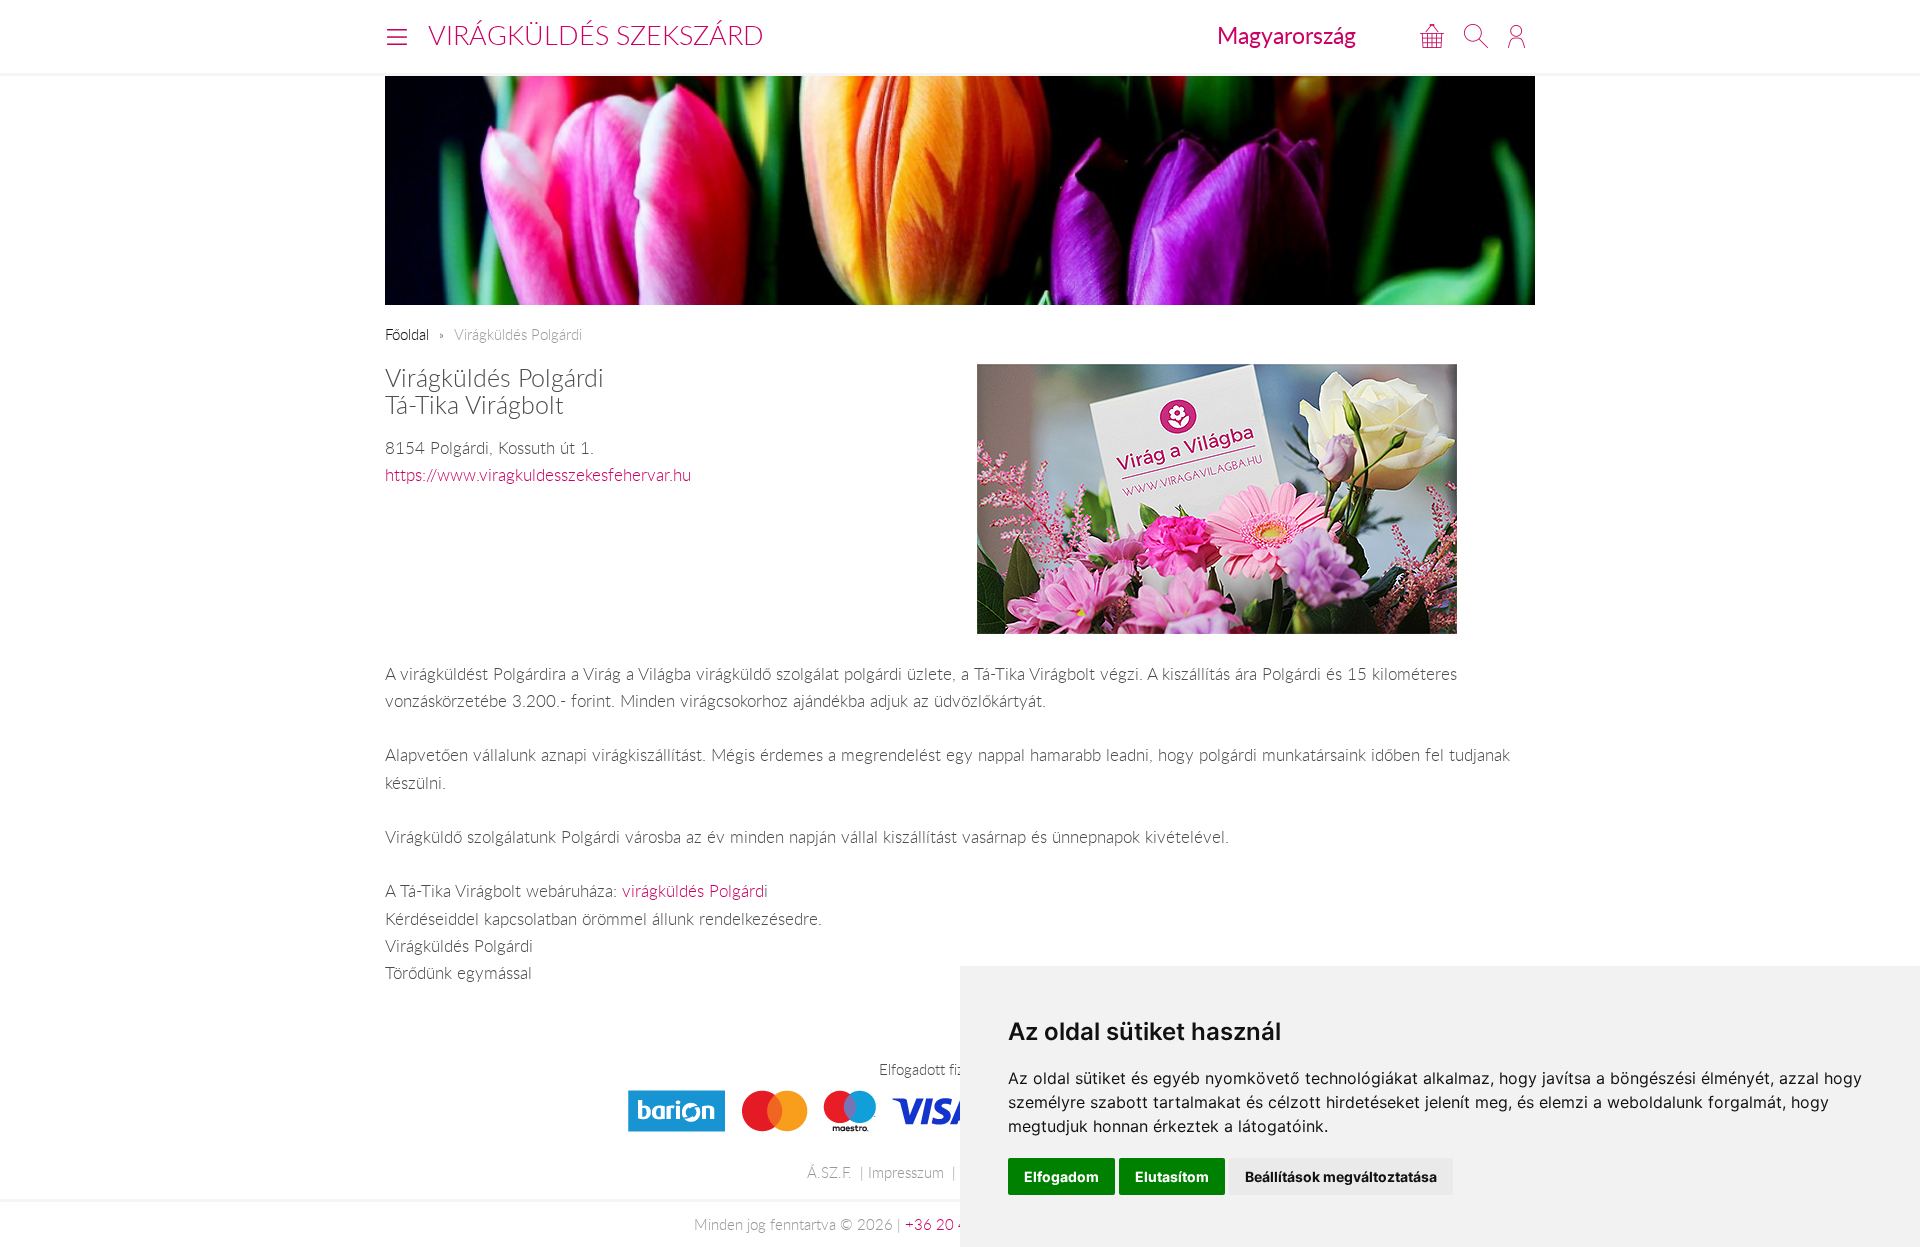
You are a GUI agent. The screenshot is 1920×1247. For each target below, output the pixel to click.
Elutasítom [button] (1172, 1176)
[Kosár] (1432, 36)
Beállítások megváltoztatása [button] (1341, 1176)
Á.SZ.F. (829, 1172)
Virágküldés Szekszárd (596, 35)
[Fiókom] (1516, 36)
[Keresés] (1476, 36)
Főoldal (407, 334)
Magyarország (1286, 35)
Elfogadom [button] (1061, 1176)
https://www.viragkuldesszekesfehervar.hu (538, 475)
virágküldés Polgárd (693, 891)
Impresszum (906, 1172)
